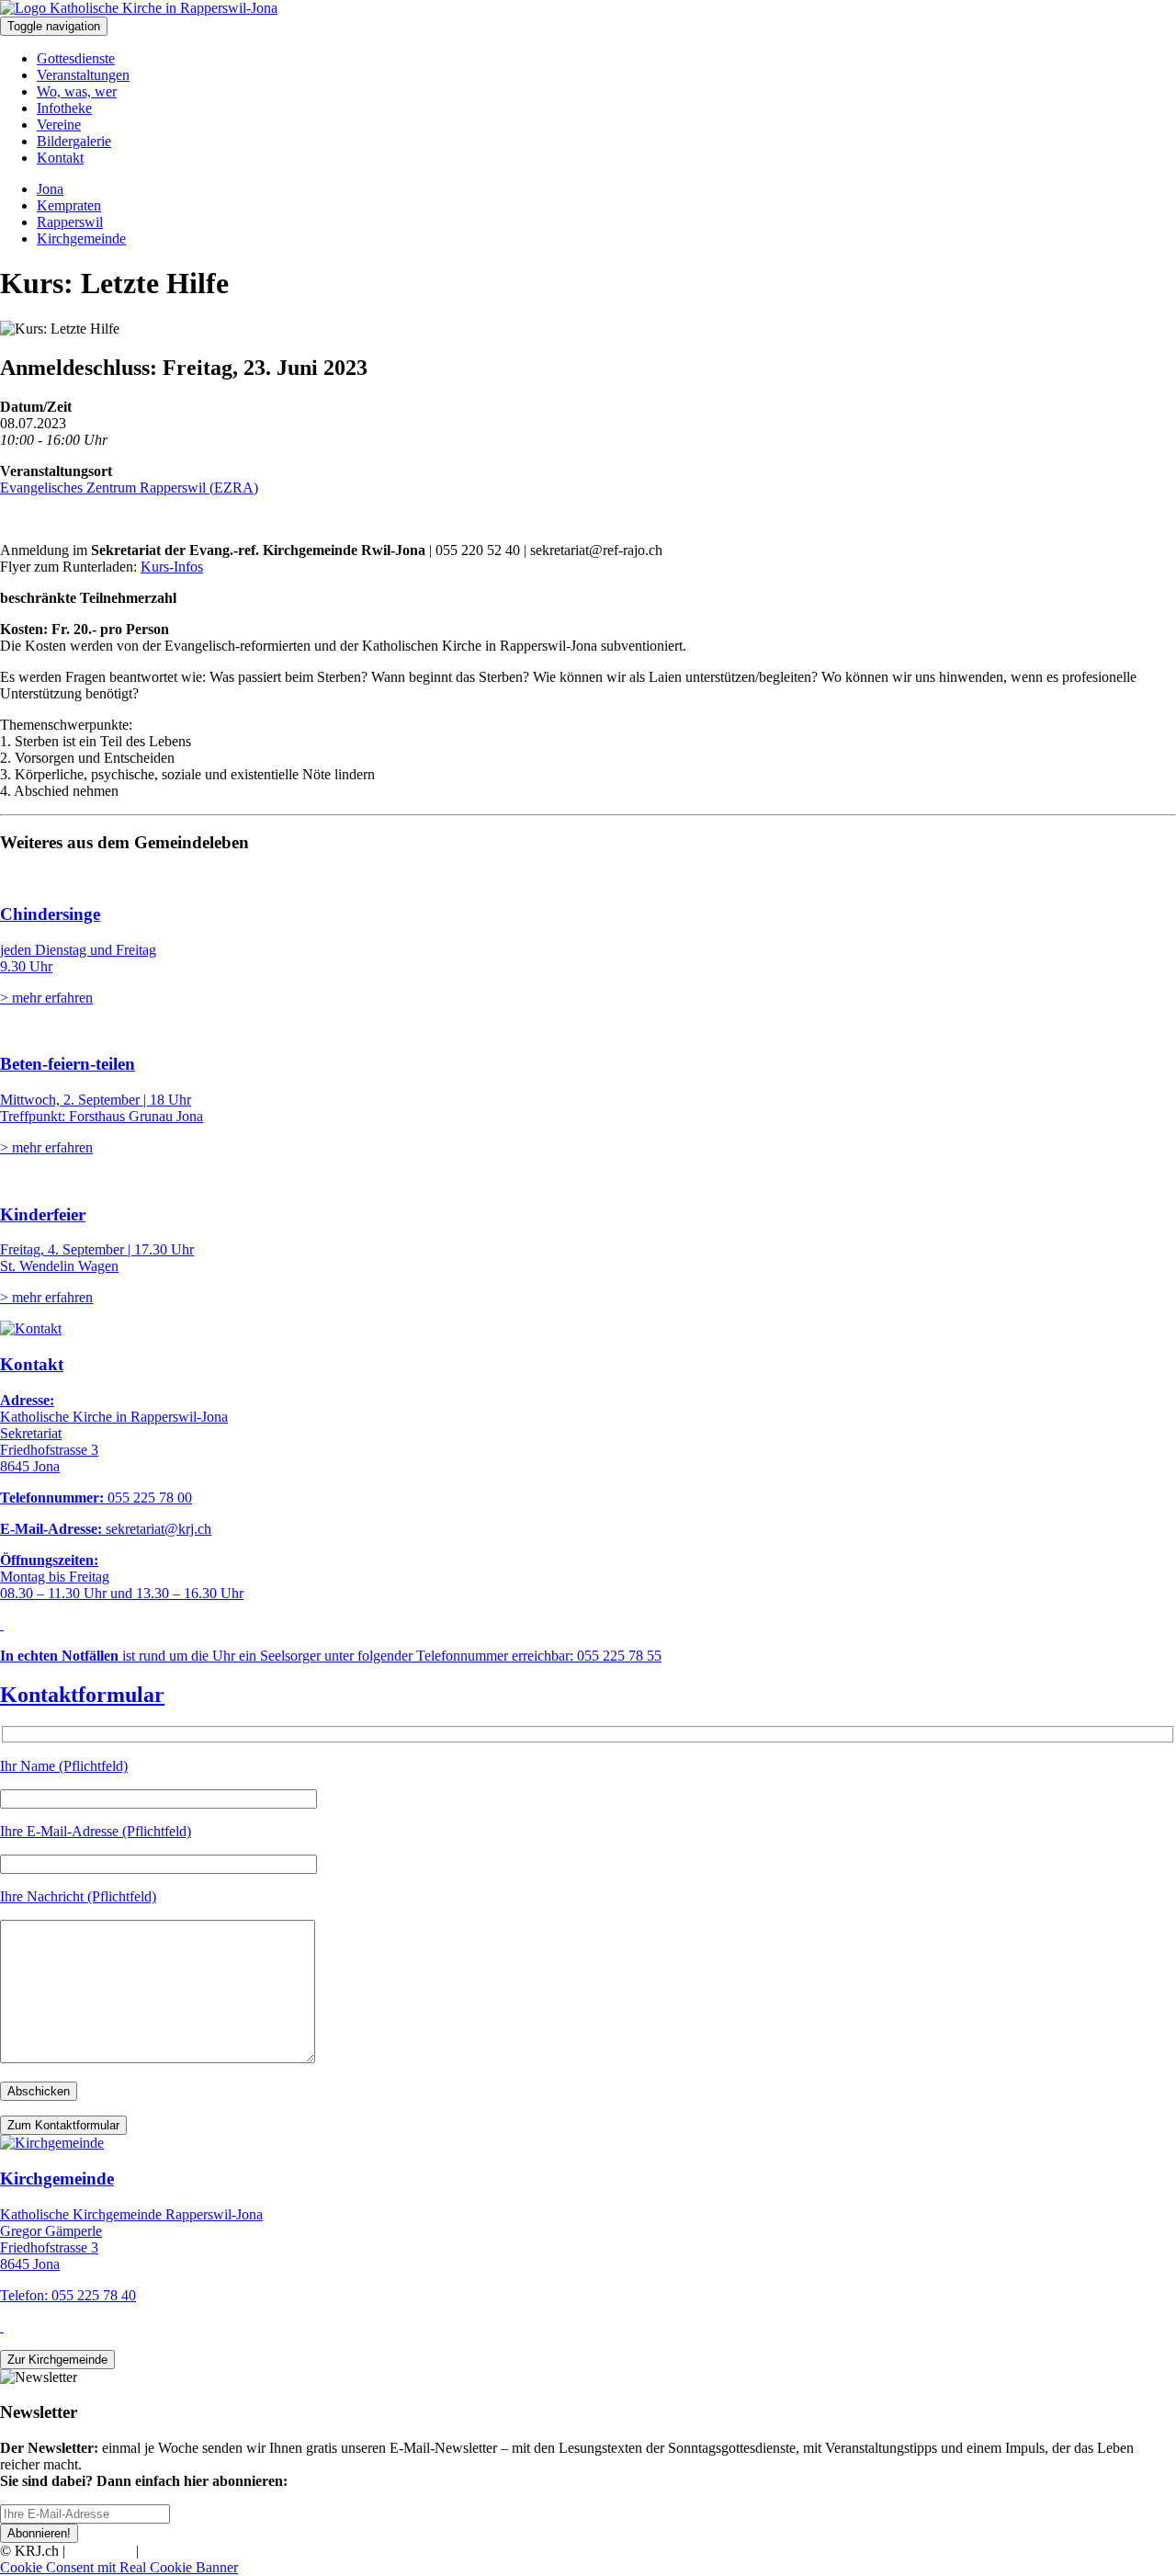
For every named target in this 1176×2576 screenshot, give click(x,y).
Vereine (59, 125)
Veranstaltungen (83, 75)
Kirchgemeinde (81, 238)
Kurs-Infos (172, 567)
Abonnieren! (39, 2533)
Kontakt (60, 158)
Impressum (101, 2551)
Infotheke (64, 108)
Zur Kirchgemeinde (57, 2360)
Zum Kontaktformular (63, 2125)
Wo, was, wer (77, 91)
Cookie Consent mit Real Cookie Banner (119, 2567)
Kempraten (69, 205)
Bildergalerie (74, 141)
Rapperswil (70, 222)
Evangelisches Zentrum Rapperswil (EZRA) (129, 488)
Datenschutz (178, 2551)
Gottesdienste (76, 58)
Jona (50, 189)
